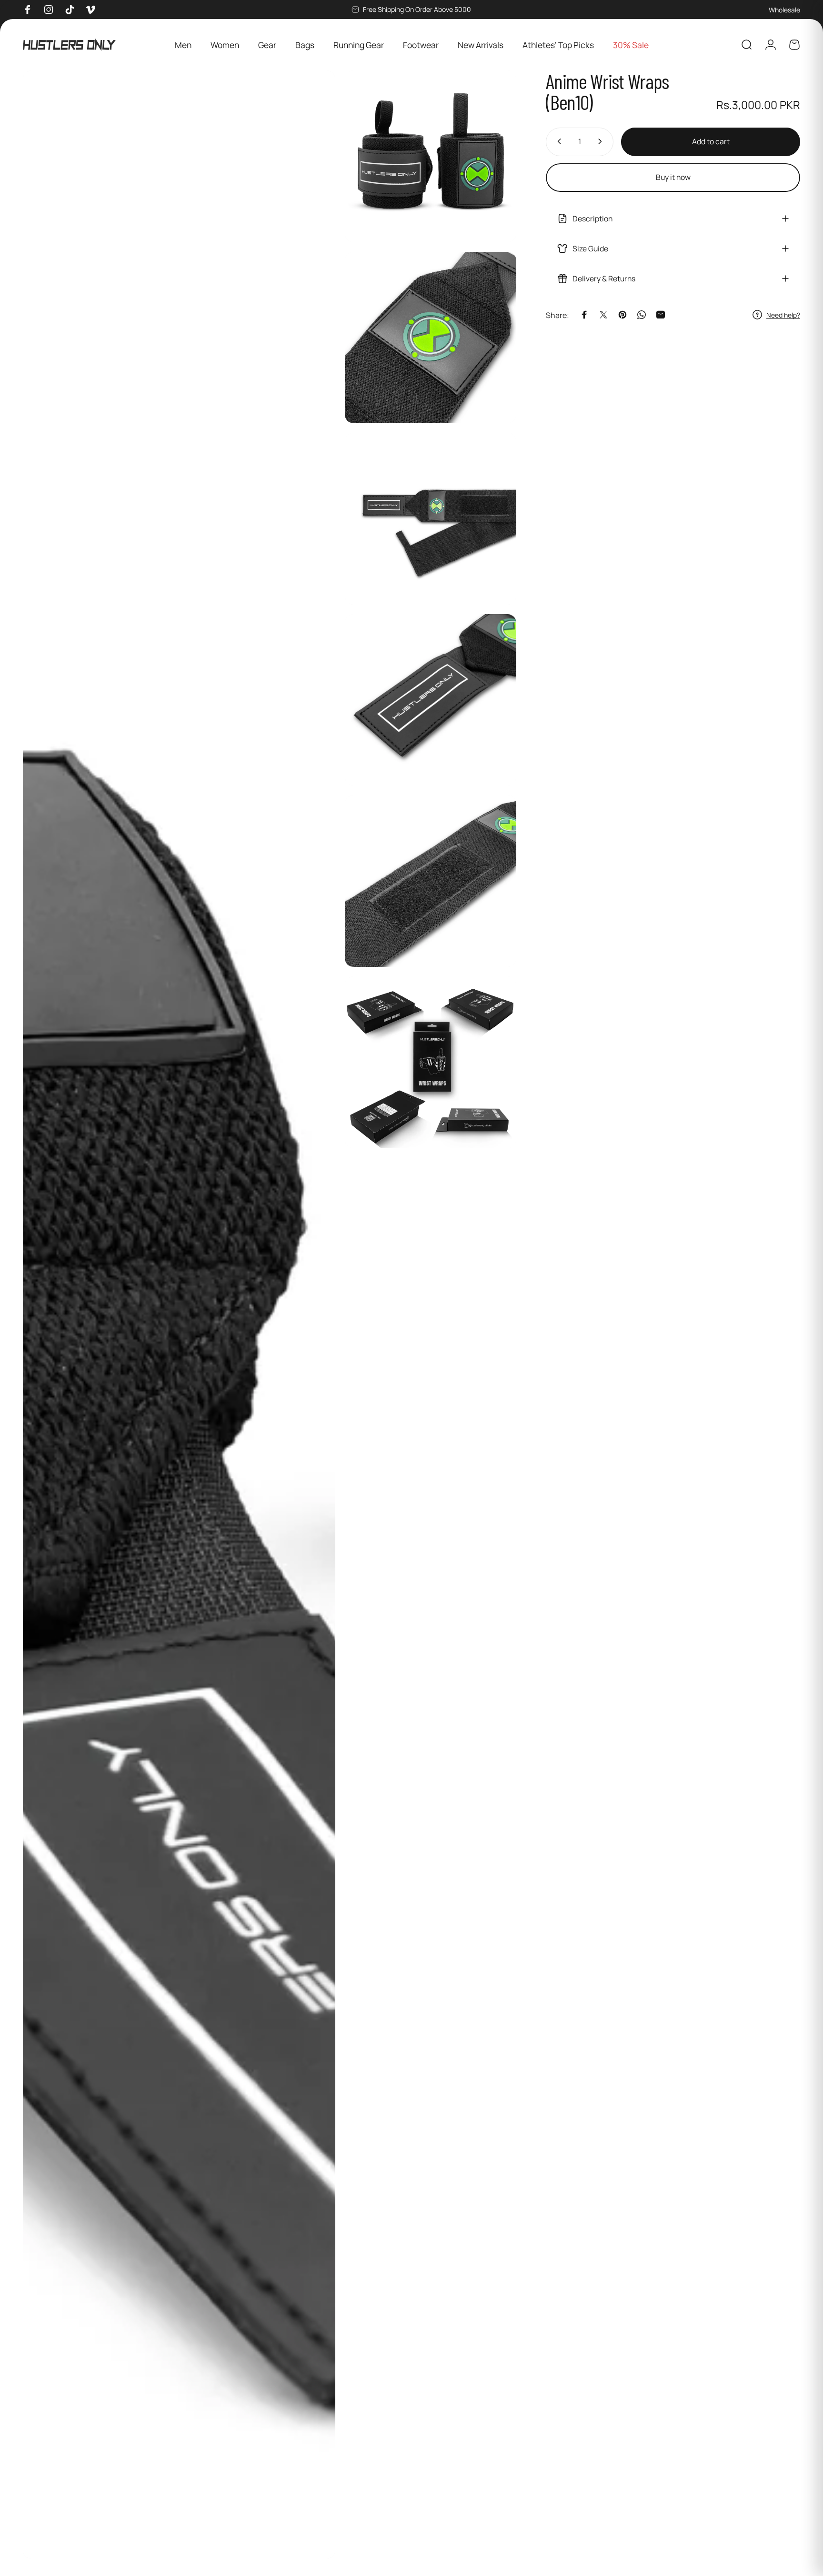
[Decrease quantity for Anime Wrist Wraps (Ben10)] (557, 141)
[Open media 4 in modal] (431, 519)
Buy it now (673, 177)
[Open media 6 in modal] (431, 881)
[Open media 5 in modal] (431, 700)
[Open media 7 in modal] (431, 1062)
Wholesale (784, 10)
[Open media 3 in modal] (431, 338)
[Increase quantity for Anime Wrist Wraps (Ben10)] (602, 141)
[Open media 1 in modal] (179, 1315)
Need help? (783, 315)
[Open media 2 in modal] (431, 156)
